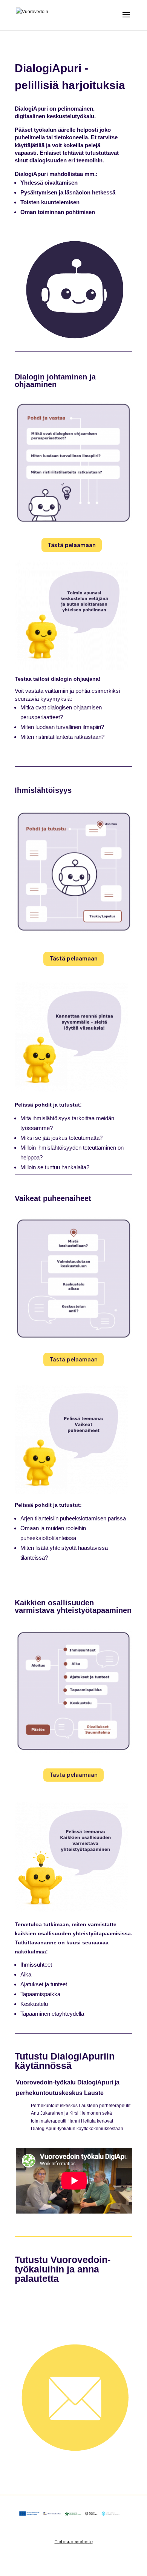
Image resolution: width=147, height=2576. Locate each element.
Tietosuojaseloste (74, 2542)
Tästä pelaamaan (72, 545)
